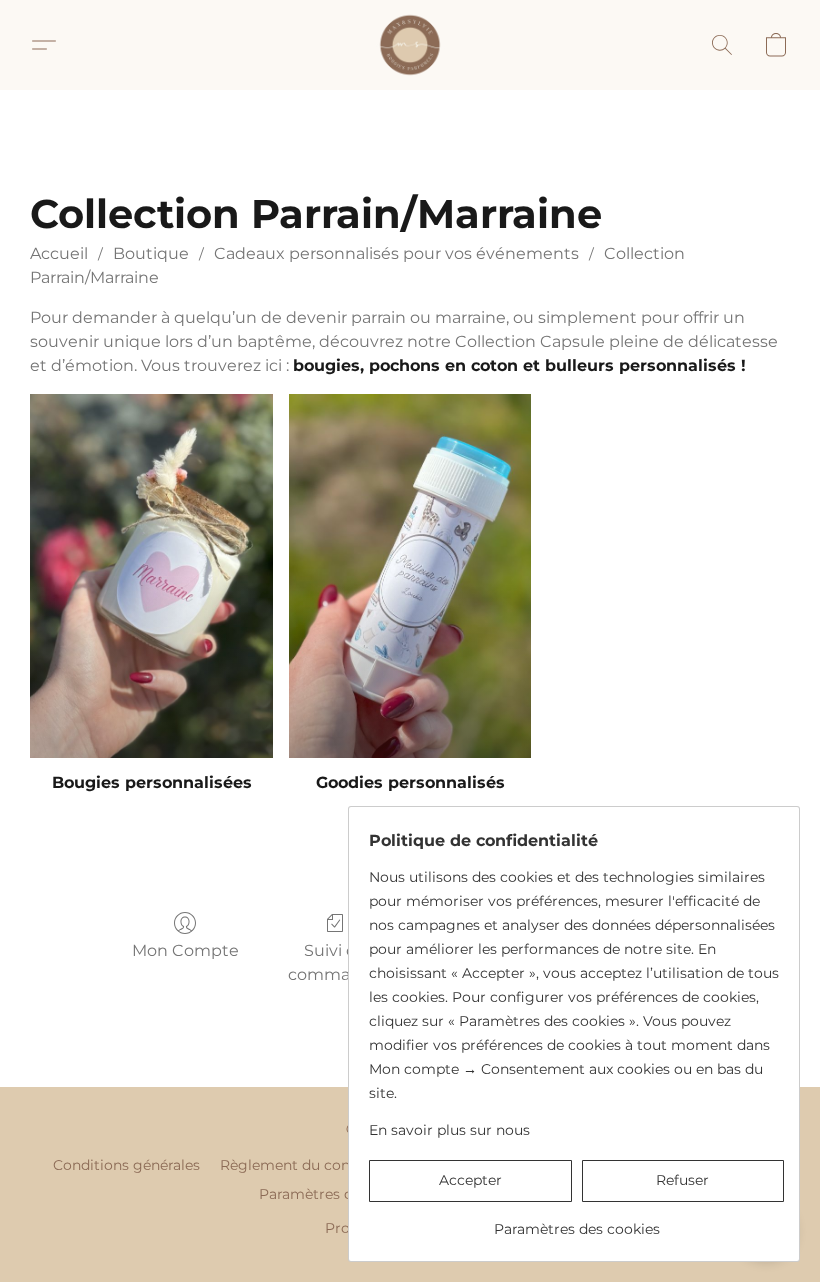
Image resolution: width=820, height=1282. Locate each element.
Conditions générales (126, 1165)
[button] (410, 45)
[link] (576, 1221)
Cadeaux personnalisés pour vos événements (396, 253)
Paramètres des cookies (342, 1194)
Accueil (59, 253)
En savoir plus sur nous (449, 1130)
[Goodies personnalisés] (410, 576)
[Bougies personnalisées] (151, 576)
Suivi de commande (335, 962)
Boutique (151, 253)
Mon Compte (185, 950)
